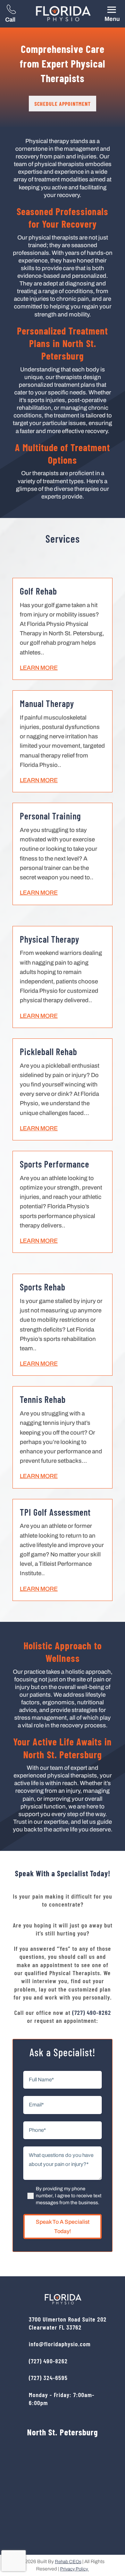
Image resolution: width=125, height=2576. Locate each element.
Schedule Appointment (62, 104)
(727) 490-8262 (92, 2012)
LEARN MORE (39, 668)
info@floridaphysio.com (60, 2344)
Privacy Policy (74, 2569)
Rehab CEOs (68, 2562)
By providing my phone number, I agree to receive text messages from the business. (69, 2196)
